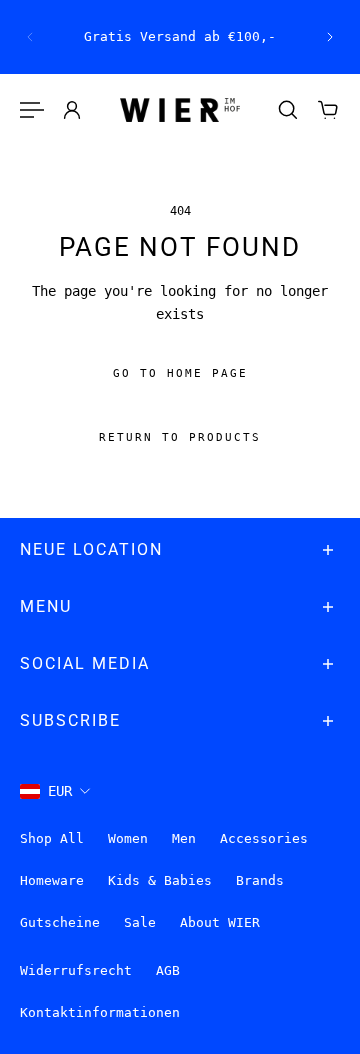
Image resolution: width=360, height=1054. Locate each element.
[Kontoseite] (72, 110)
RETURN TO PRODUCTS (180, 438)
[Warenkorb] (328, 110)
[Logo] (180, 110)
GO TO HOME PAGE (180, 374)
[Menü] (32, 110)
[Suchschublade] (288, 110)
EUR (60, 791)
